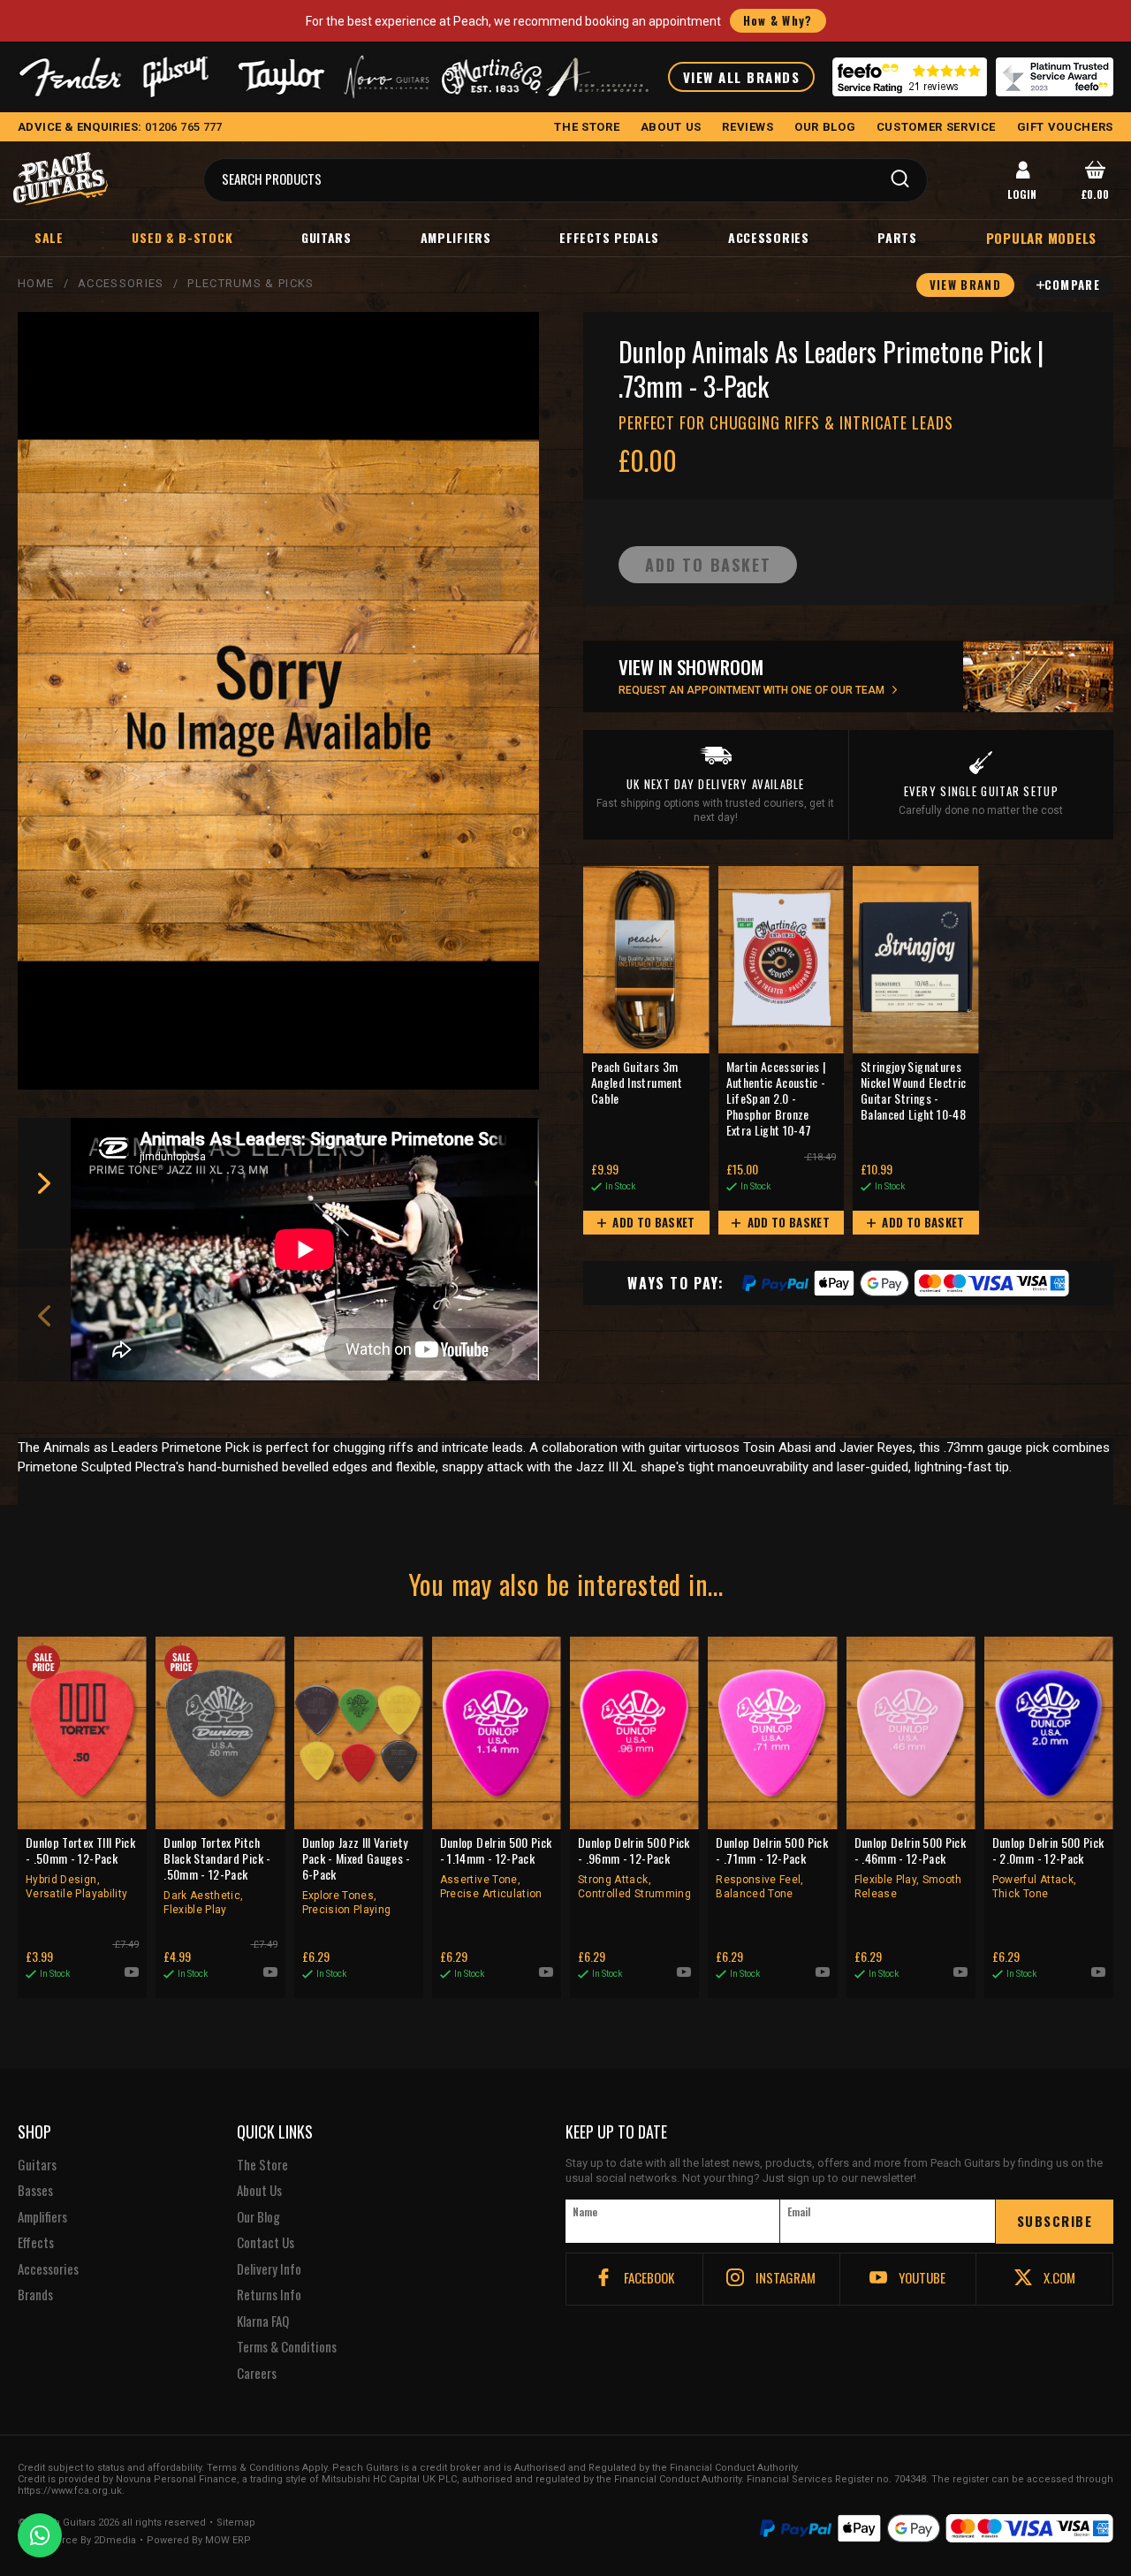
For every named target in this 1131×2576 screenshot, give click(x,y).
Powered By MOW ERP (199, 2541)
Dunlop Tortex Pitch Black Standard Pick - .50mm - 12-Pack (217, 1875)
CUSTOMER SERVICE (936, 127)
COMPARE (1072, 285)
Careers (257, 2374)
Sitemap (236, 2523)
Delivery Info (269, 2269)
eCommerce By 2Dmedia (77, 2541)
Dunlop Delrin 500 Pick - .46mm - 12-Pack (911, 1867)
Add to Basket (653, 1222)
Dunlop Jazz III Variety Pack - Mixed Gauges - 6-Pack (357, 1875)
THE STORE (587, 127)
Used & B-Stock (182, 237)
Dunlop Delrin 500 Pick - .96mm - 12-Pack (634, 1867)
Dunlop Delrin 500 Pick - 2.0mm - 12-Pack (1048, 1867)
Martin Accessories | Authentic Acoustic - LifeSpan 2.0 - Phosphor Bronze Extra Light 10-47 (776, 1099)
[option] (309, 1250)
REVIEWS (748, 127)
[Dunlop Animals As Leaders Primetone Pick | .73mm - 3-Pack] (278, 701)
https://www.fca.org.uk (70, 2491)
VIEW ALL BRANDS (742, 77)
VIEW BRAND (965, 285)
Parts (897, 237)
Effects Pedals (609, 237)
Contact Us (266, 2243)
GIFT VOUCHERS (1065, 127)
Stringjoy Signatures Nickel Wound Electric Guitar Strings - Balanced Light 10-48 (913, 1091)
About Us (259, 2191)
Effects (36, 2243)
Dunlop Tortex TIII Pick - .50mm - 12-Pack (80, 1867)
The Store (262, 2165)
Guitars (326, 237)
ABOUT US (671, 127)
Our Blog (258, 2217)
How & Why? (778, 20)
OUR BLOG (825, 127)
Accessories (769, 237)
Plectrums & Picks (250, 283)
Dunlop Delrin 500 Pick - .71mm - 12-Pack (772, 1867)
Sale (49, 237)
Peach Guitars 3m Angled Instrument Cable (637, 1083)
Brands (35, 2295)
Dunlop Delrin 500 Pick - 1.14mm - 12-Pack (496, 1867)
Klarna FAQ (263, 2321)
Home (36, 283)
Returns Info (269, 2295)
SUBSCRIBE (1055, 2221)
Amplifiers (456, 237)
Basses (35, 2191)
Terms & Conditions (287, 2347)
